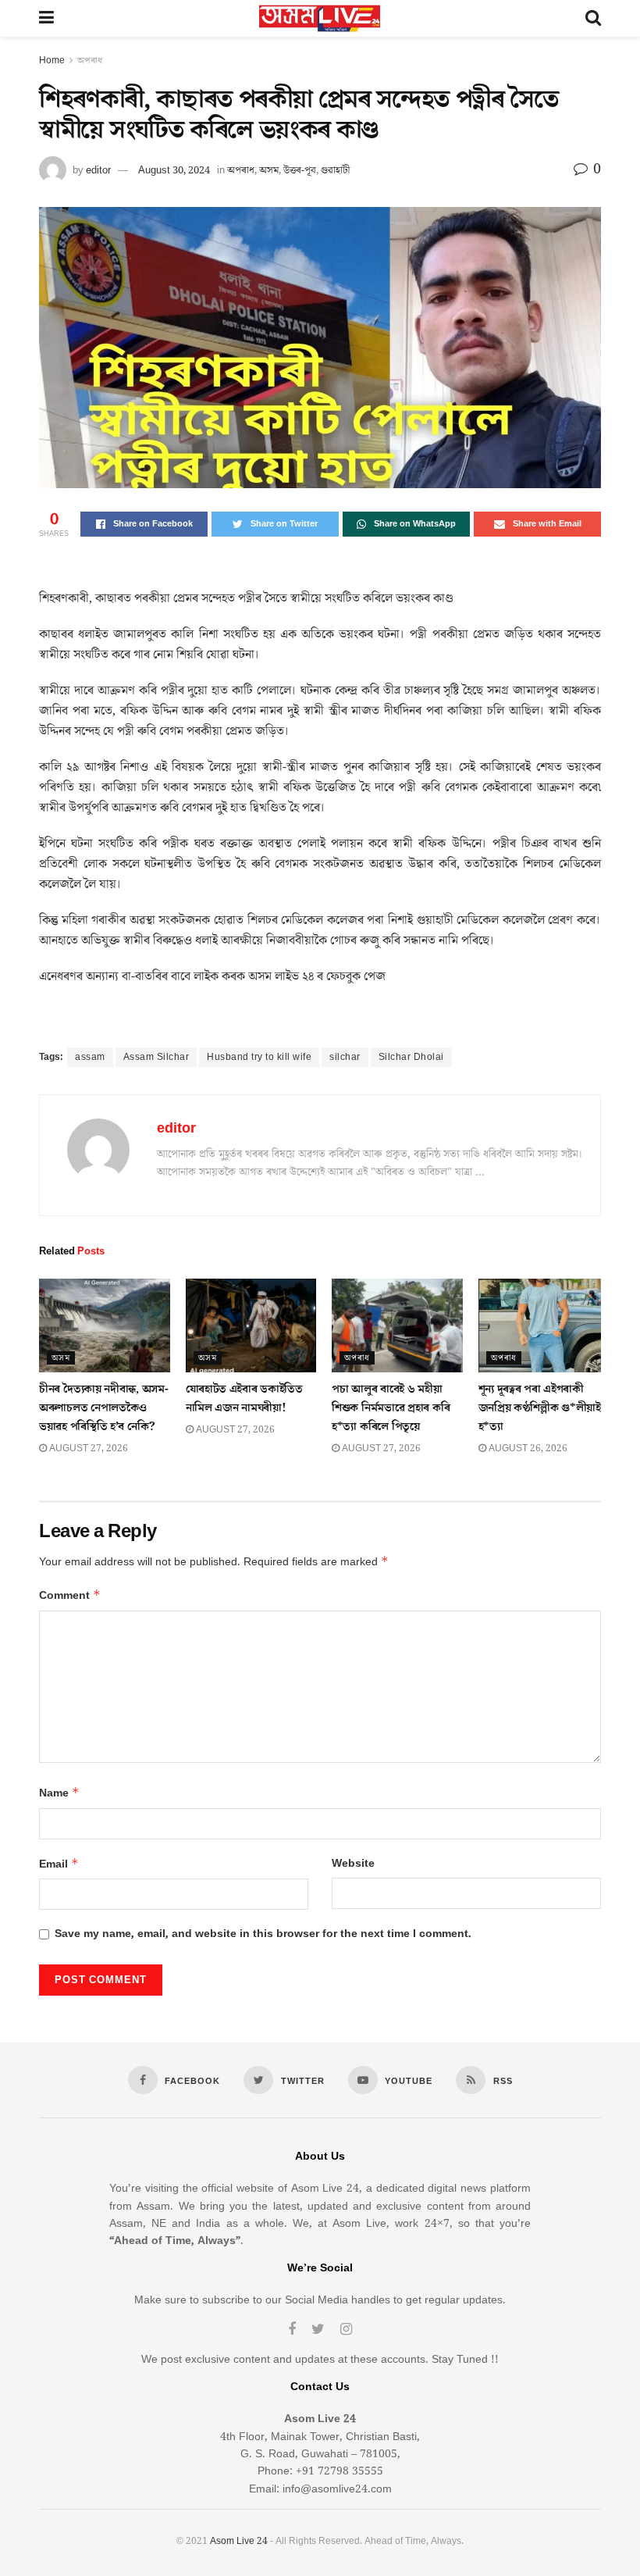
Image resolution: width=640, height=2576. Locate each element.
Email (59, 1864)
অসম (269, 170)
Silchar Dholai (411, 1057)
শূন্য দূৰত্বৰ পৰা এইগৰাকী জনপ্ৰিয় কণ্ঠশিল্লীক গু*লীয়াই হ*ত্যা (540, 1408)
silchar (345, 1057)
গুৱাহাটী (335, 170)
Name (59, 1793)
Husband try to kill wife (259, 1057)
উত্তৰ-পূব (300, 170)
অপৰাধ (90, 61)
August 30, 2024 (174, 170)
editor (98, 170)
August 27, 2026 (87, 1449)
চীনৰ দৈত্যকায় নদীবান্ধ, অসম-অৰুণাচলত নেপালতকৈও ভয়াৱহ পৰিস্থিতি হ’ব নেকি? (103, 1408)
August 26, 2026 (527, 1449)
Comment (70, 1595)
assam (90, 1057)
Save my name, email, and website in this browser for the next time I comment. (263, 1934)
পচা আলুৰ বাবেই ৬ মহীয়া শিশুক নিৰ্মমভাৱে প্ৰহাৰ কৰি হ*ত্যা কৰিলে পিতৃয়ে (391, 1408)
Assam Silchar (156, 1057)
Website (353, 1864)
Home (52, 61)
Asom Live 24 (239, 2541)
